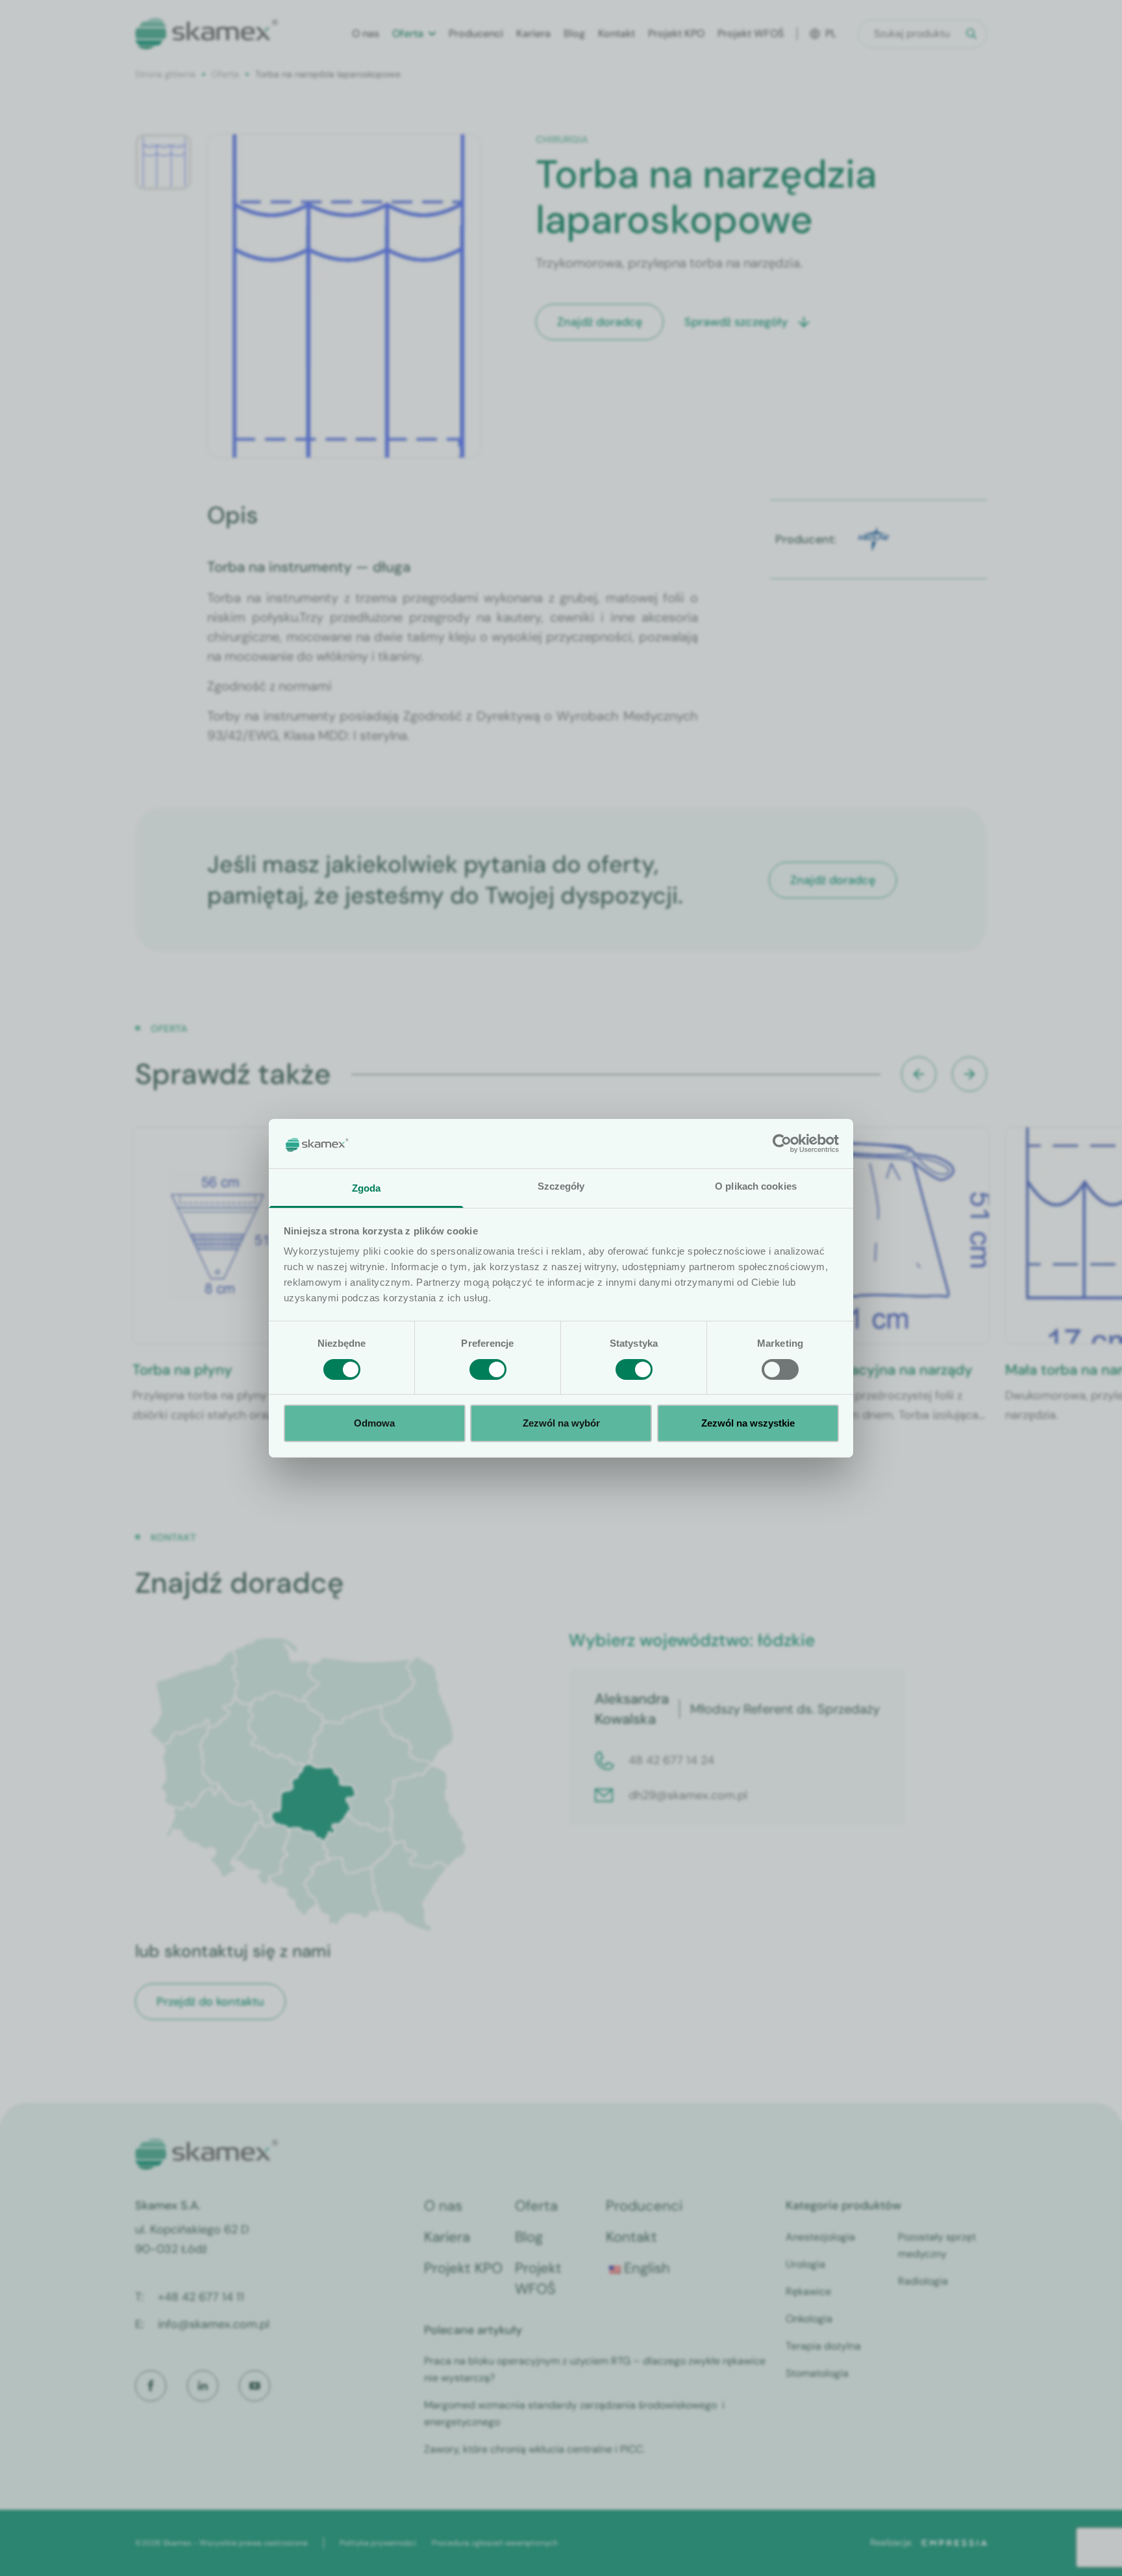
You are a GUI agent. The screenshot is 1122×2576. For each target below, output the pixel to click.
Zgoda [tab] (367, 1188)
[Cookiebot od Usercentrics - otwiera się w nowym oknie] (782, 1144)
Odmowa (374, 1423)
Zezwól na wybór (561, 1423)
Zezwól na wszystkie (748, 1423)
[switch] (488, 1369)
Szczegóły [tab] (561, 1186)
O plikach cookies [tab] (756, 1186)
